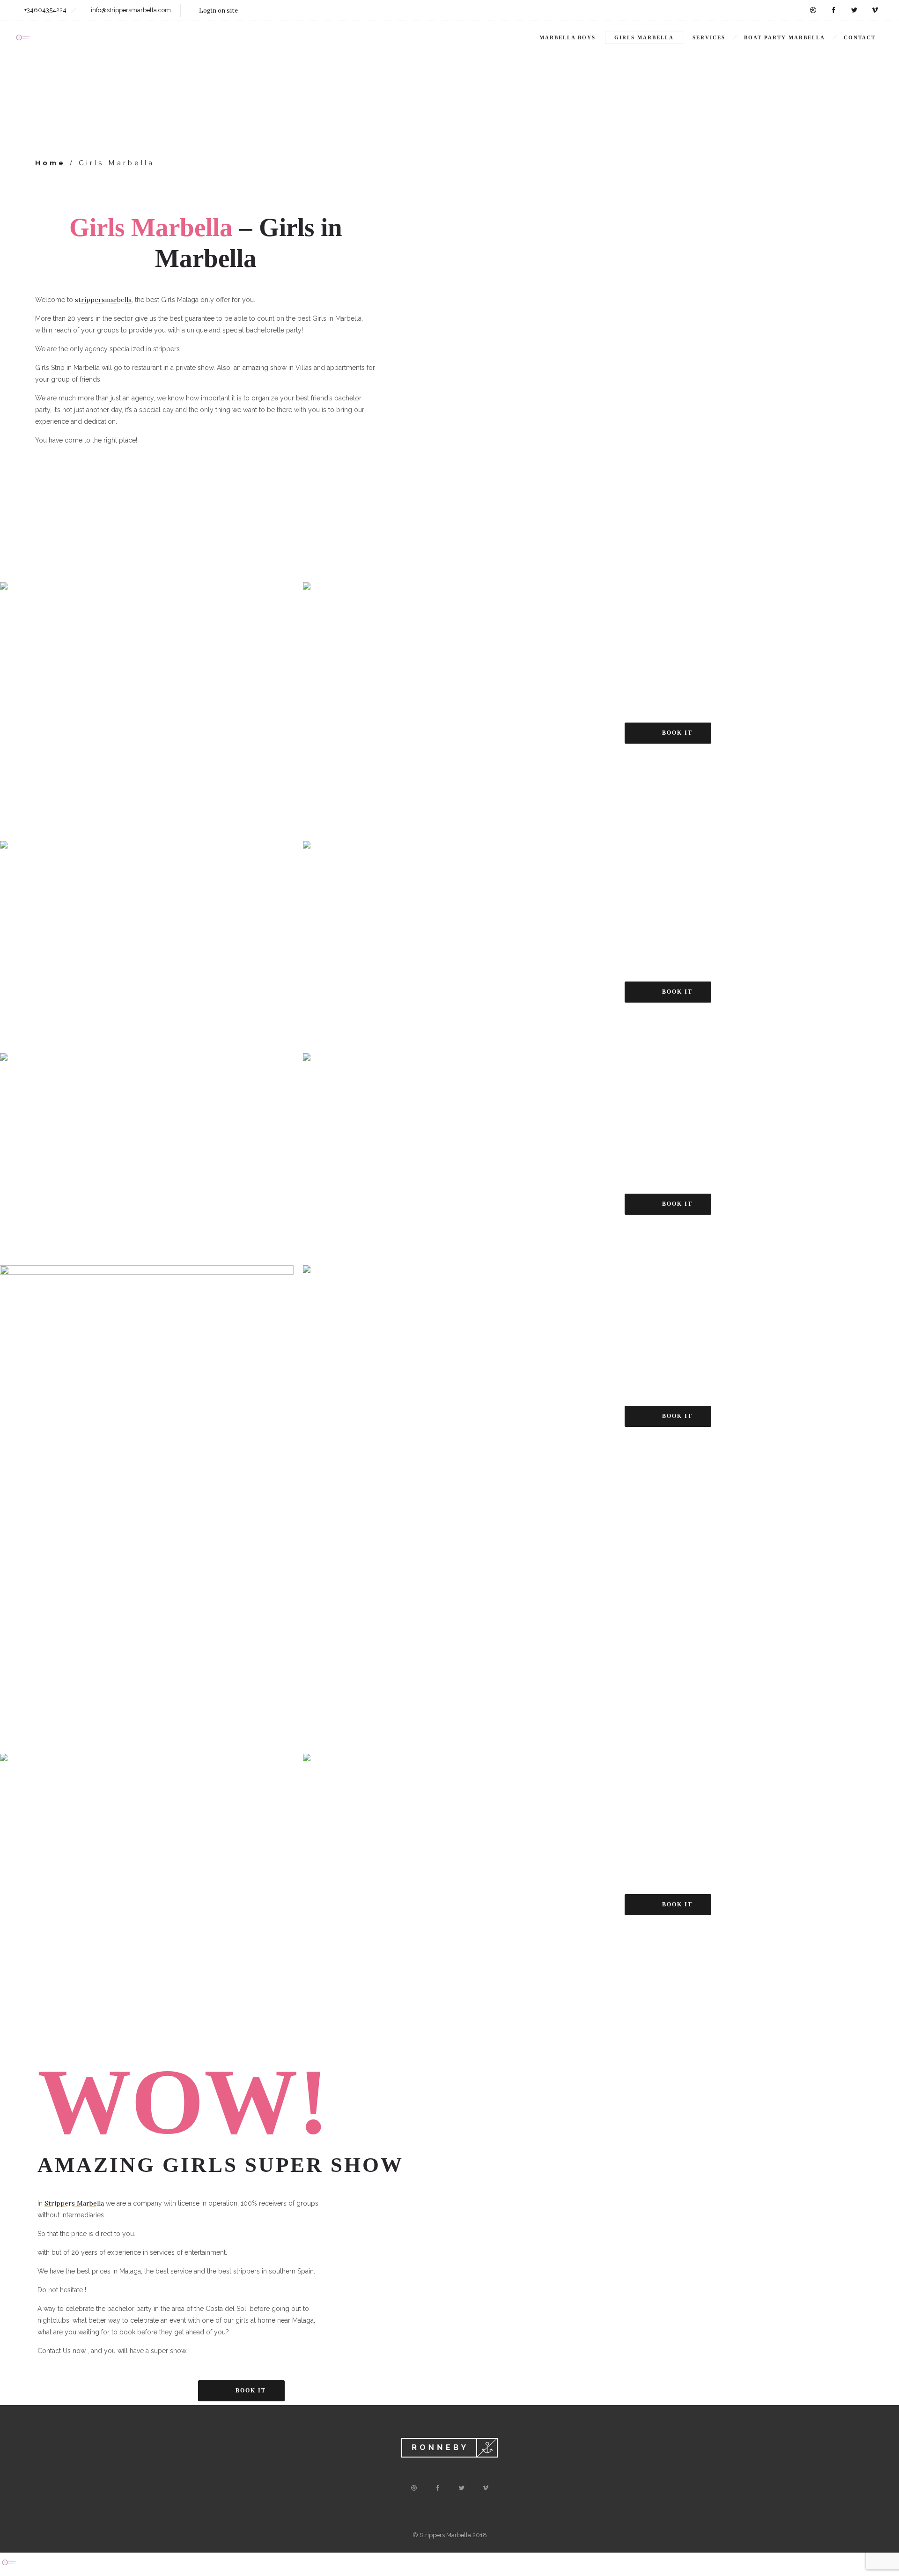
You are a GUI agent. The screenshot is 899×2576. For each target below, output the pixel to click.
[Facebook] (833, 10)
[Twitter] (854, 10)
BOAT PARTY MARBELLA (785, 37)
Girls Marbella (644, 37)
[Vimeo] (875, 10)
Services (709, 37)
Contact (860, 37)
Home (50, 163)
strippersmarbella (103, 300)
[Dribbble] (813, 10)
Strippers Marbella (74, 2203)
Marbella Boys (567, 37)
